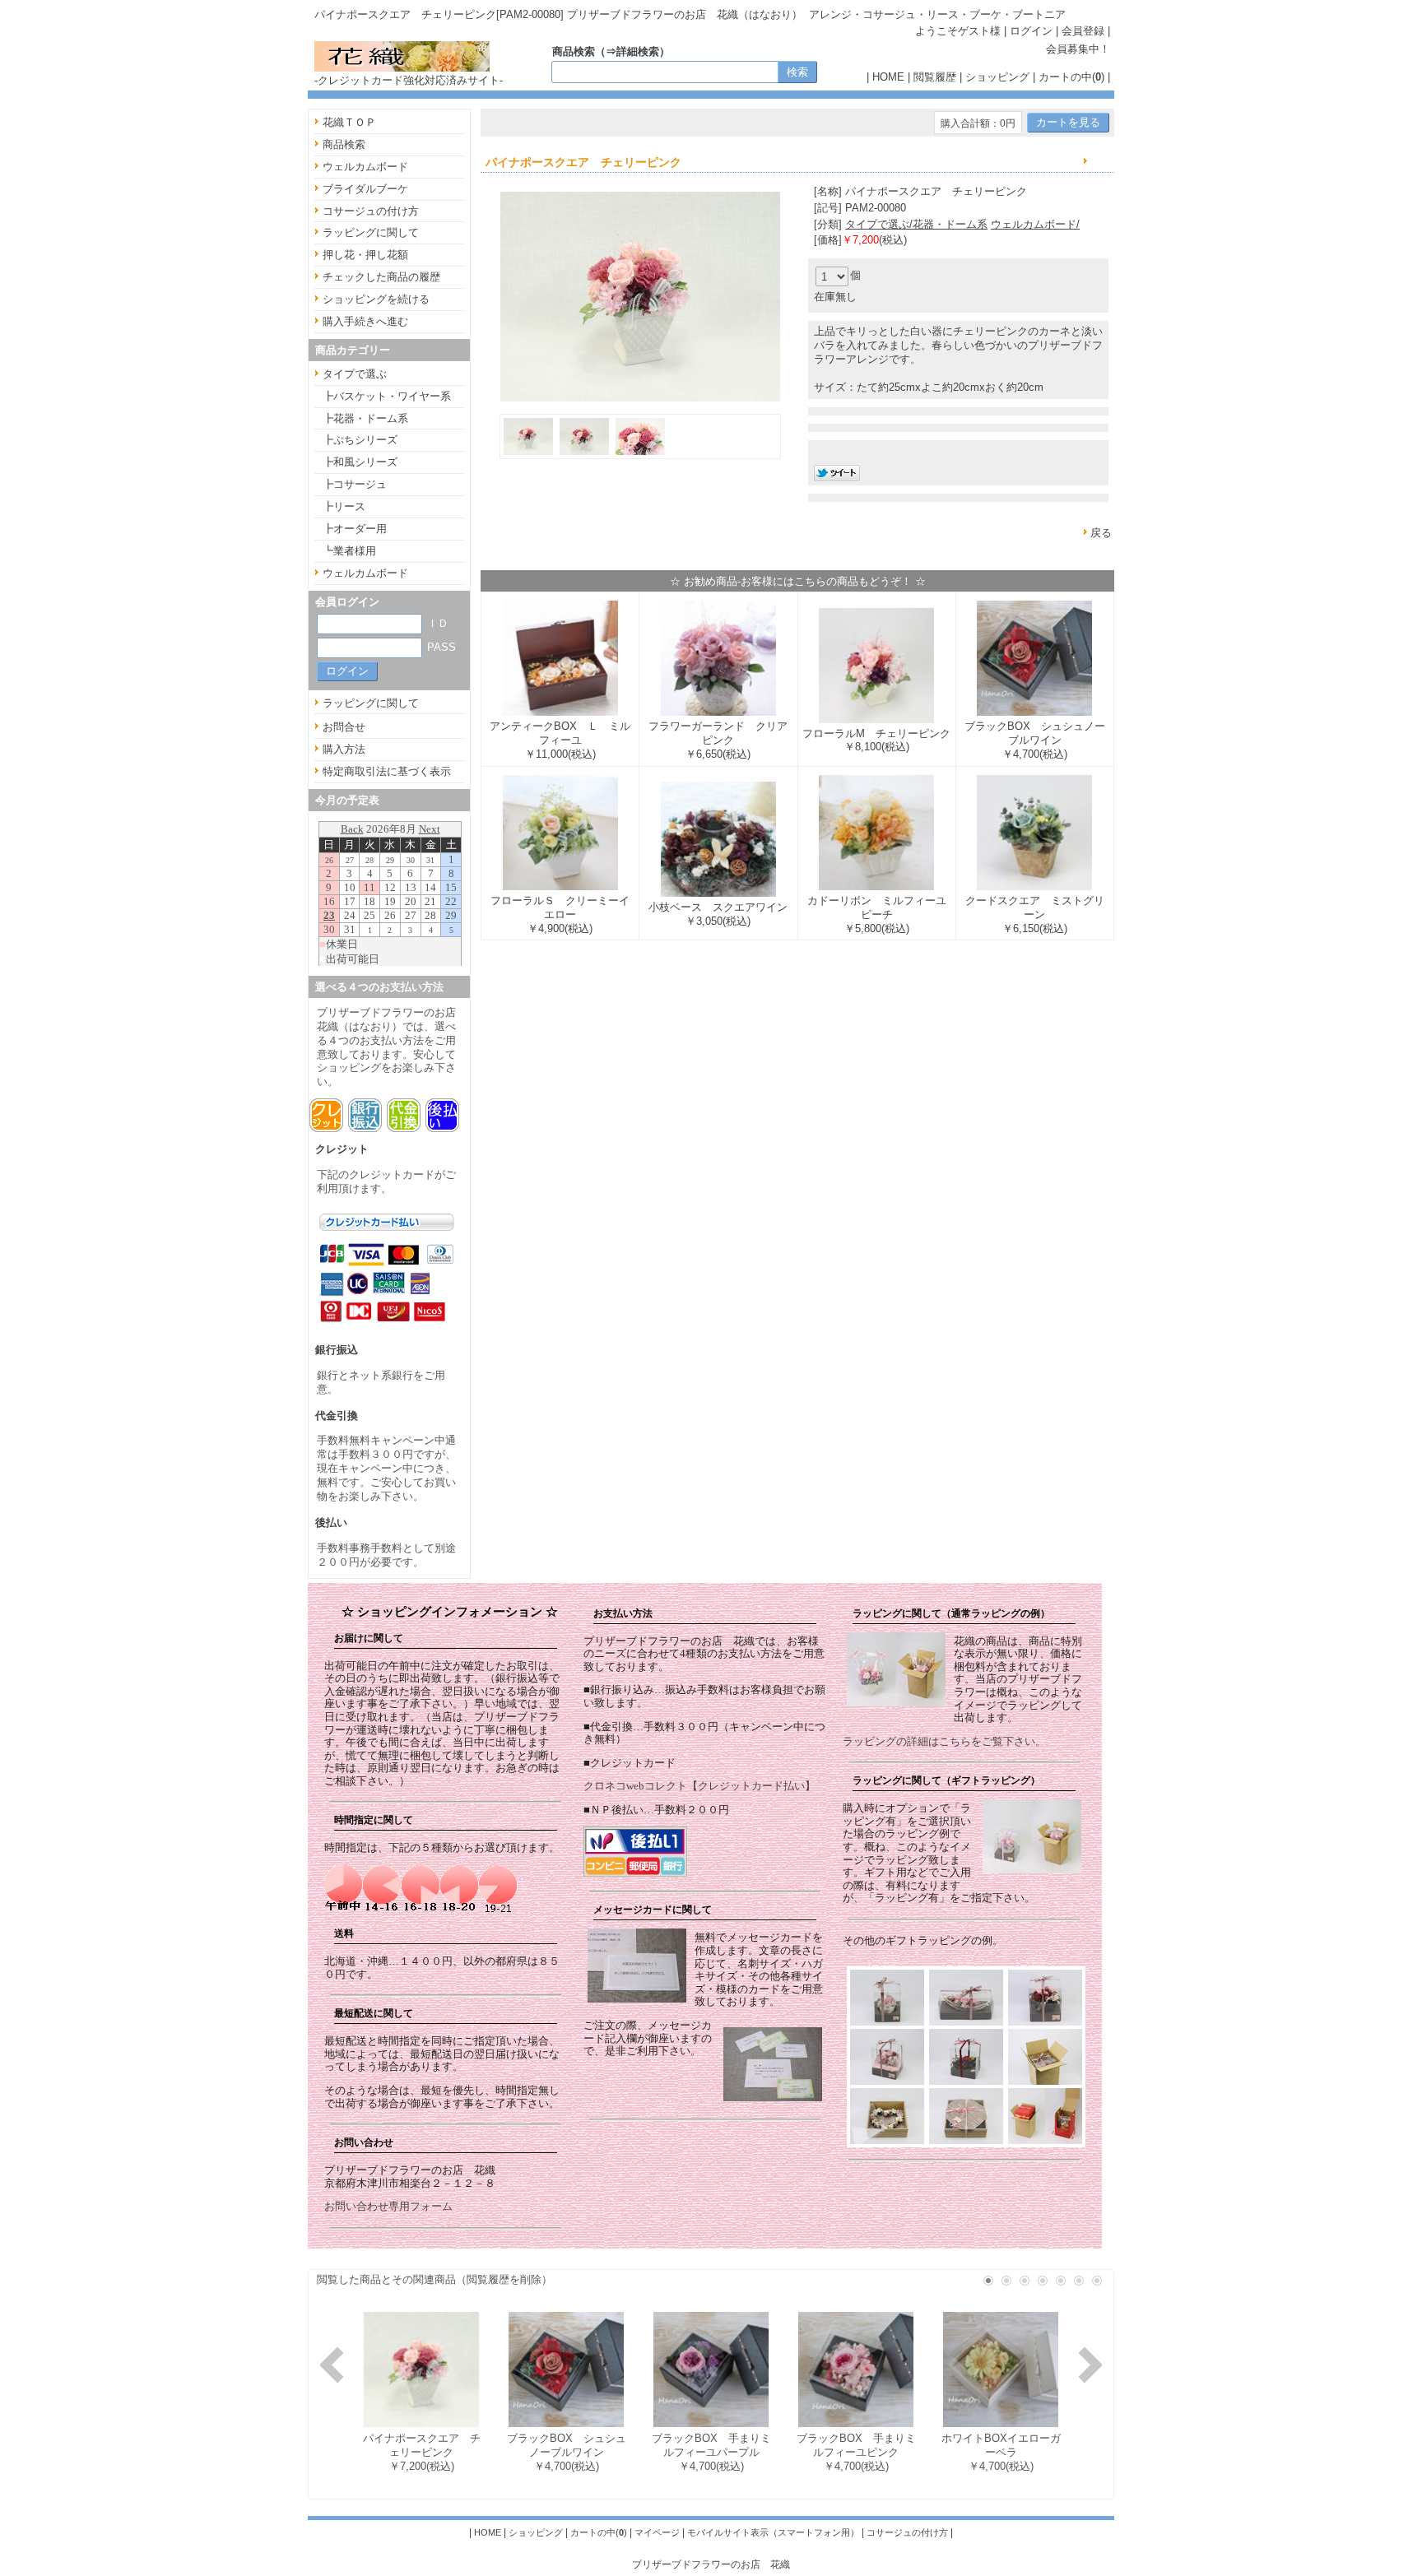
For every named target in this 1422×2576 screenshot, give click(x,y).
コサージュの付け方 (371, 211)
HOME (888, 77)
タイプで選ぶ (355, 374)
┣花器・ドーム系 (365, 418)
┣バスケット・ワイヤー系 (387, 396)
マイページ (657, 2532)
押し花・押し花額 (365, 255)
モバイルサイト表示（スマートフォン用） (773, 2532)
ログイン (1031, 31)
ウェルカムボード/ (1035, 224)
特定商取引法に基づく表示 (387, 771)
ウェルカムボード (365, 167)
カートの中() (1071, 77)
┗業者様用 (349, 551)
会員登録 (1083, 31)
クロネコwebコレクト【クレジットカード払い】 (699, 1786)
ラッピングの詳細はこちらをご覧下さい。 (944, 1741)
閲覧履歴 (935, 77)
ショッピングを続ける (376, 299)
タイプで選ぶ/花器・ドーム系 (916, 224)
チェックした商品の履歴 (381, 277)
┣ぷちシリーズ (360, 440)
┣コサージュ (355, 484)
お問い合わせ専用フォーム (388, 2206)
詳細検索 (638, 51)
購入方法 (344, 749)
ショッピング (997, 77)
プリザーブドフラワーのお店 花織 (711, 2564)
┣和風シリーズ (360, 462)
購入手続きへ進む (365, 321)
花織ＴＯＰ (349, 122)
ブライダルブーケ (365, 189)
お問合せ (344, 727)
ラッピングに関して (371, 232)
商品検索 (344, 144)
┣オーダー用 (355, 529)
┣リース (344, 506)
